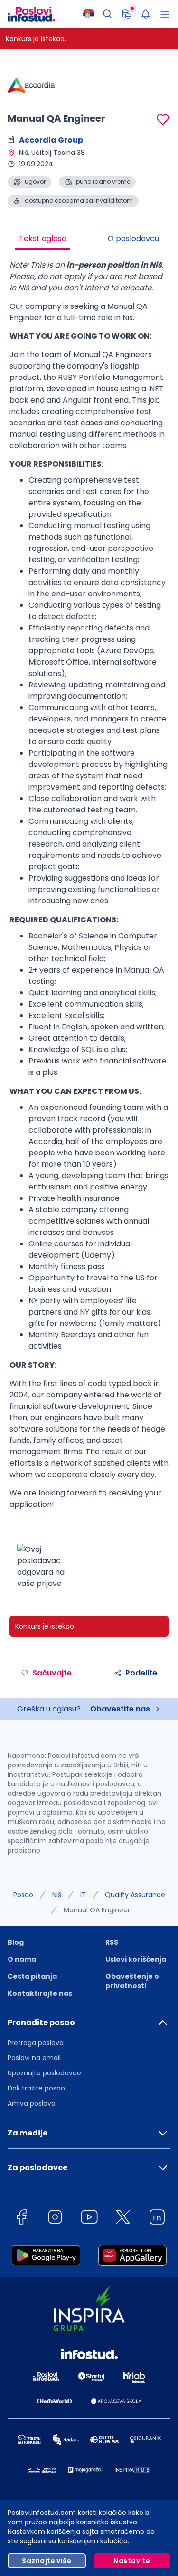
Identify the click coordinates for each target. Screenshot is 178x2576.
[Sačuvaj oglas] (163, 119)
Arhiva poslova (32, 2103)
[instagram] (55, 2219)
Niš (57, 1895)
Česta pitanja (32, 1976)
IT (83, 1895)
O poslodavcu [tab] (133, 239)
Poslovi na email (34, 2058)
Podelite (141, 1673)
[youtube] (89, 2219)
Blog (16, 1942)
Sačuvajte (52, 1673)
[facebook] (21, 2219)
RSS (112, 1942)
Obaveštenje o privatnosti (132, 1981)
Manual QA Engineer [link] (97, 1910)
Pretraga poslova (36, 2043)
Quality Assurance (135, 1895)
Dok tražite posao (36, 2088)
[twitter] (123, 2219)
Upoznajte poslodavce (44, 2073)
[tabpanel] (89, 928)
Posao (23, 1895)
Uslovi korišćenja (136, 1959)
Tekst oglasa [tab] (43, 239)
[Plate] (127, 14)
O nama (22, 1959)
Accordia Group (51, 140)
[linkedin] (157, 2219)
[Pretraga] (108, 14)
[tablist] (89, 240)
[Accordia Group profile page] (31, 85)
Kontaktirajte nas (40, 1993)
